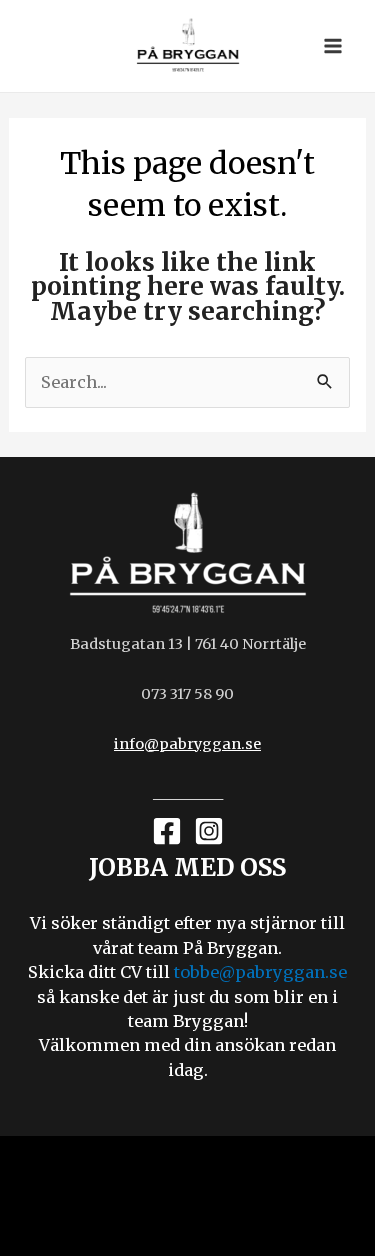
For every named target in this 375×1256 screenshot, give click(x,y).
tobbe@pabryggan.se (260, 972)
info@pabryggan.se (187, 744)
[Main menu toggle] (332, 46)
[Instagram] (209, 831)
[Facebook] (167, 831)
